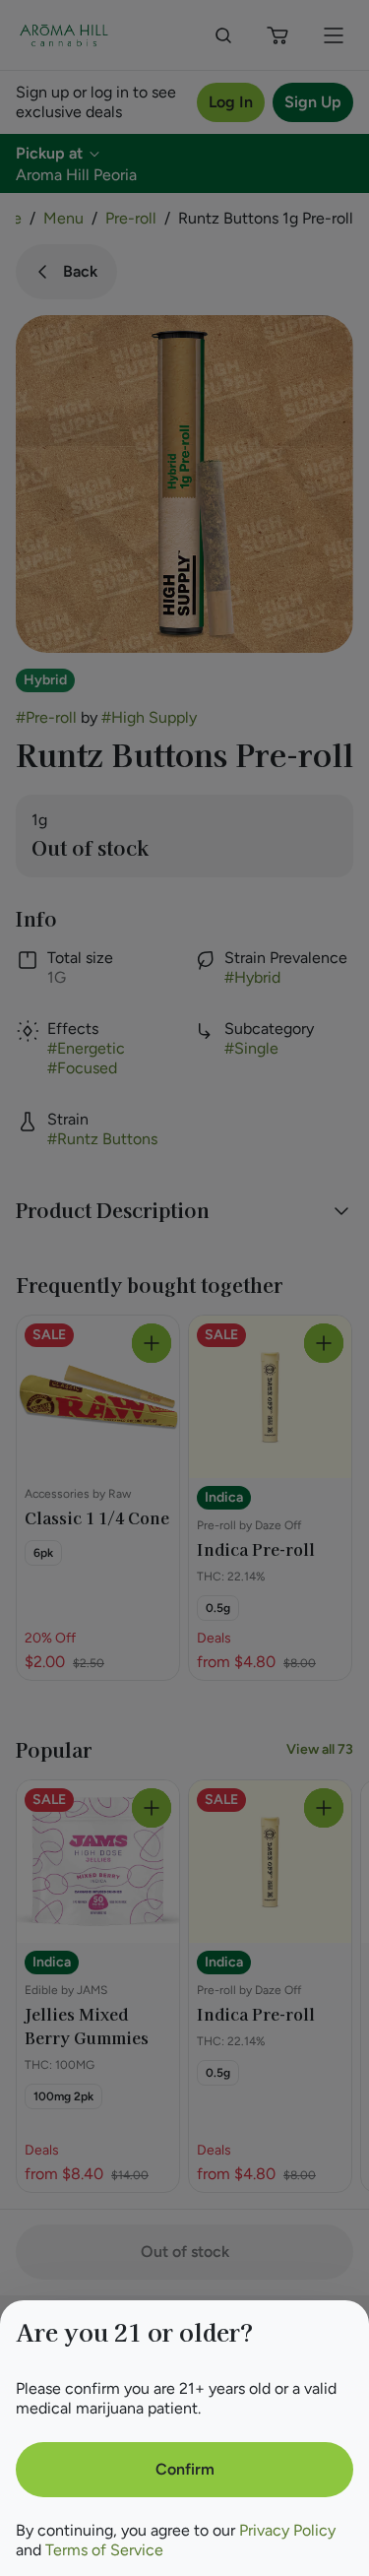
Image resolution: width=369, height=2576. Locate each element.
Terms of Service (104, 2550)
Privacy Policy (287, 2530)
